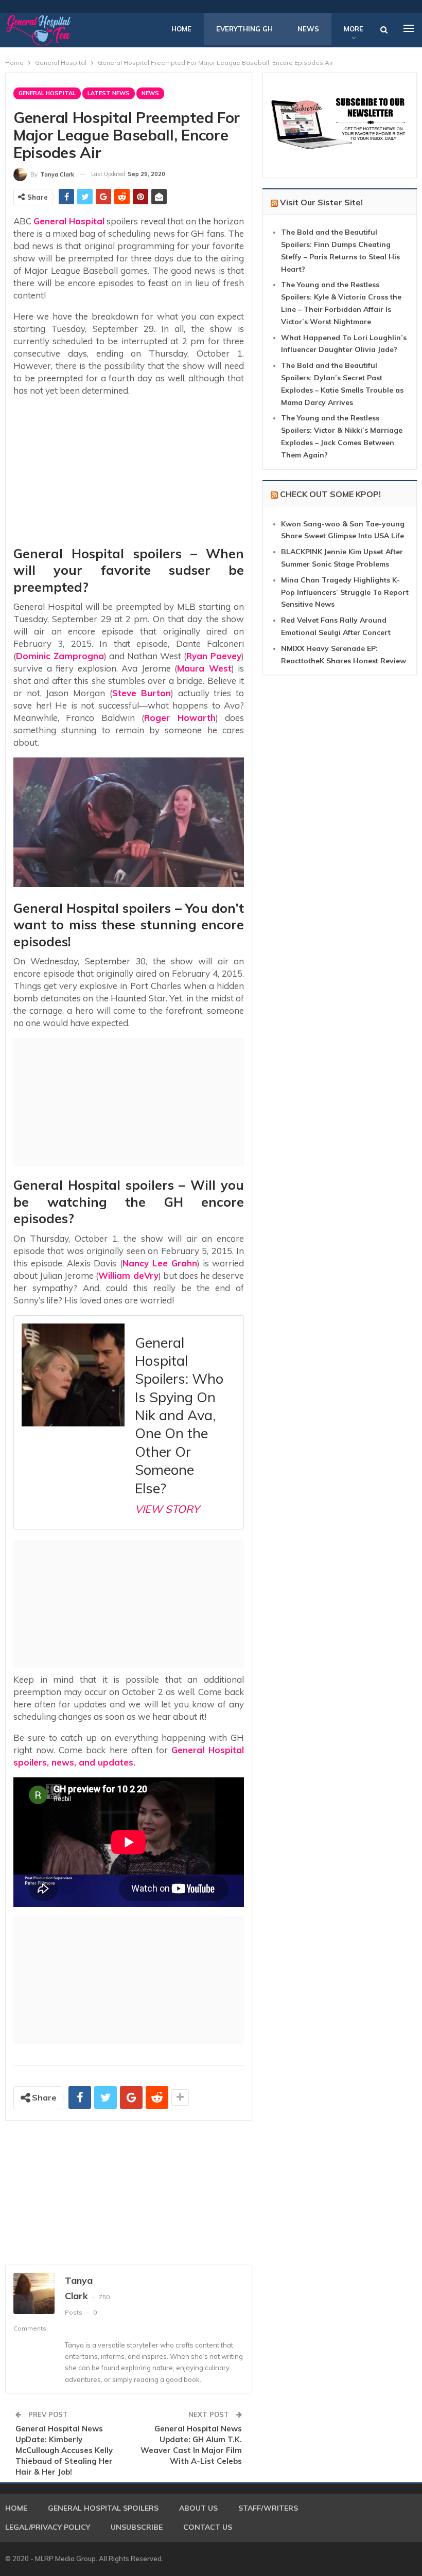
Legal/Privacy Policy (48, 2527)
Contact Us (208, 2527)
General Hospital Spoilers (103, 2508)
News (308, 29)
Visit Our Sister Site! (321, 202)
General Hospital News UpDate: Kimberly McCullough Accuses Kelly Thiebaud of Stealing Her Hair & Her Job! (64, 2450)
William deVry (128, 1275)
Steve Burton (142, 693)
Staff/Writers (268, 2508)
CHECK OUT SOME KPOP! (330, 494)
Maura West (204, 668)
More (354, 29)
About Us (198, 2508)
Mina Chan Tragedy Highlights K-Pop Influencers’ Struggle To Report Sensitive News (345, 592)
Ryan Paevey (214, 656)
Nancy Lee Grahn (160, 1263)
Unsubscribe (137, 2527)
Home (181, 29)
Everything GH (244, 29)
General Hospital (47, 93)
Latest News (109, 93)
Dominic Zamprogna (60, 656)
